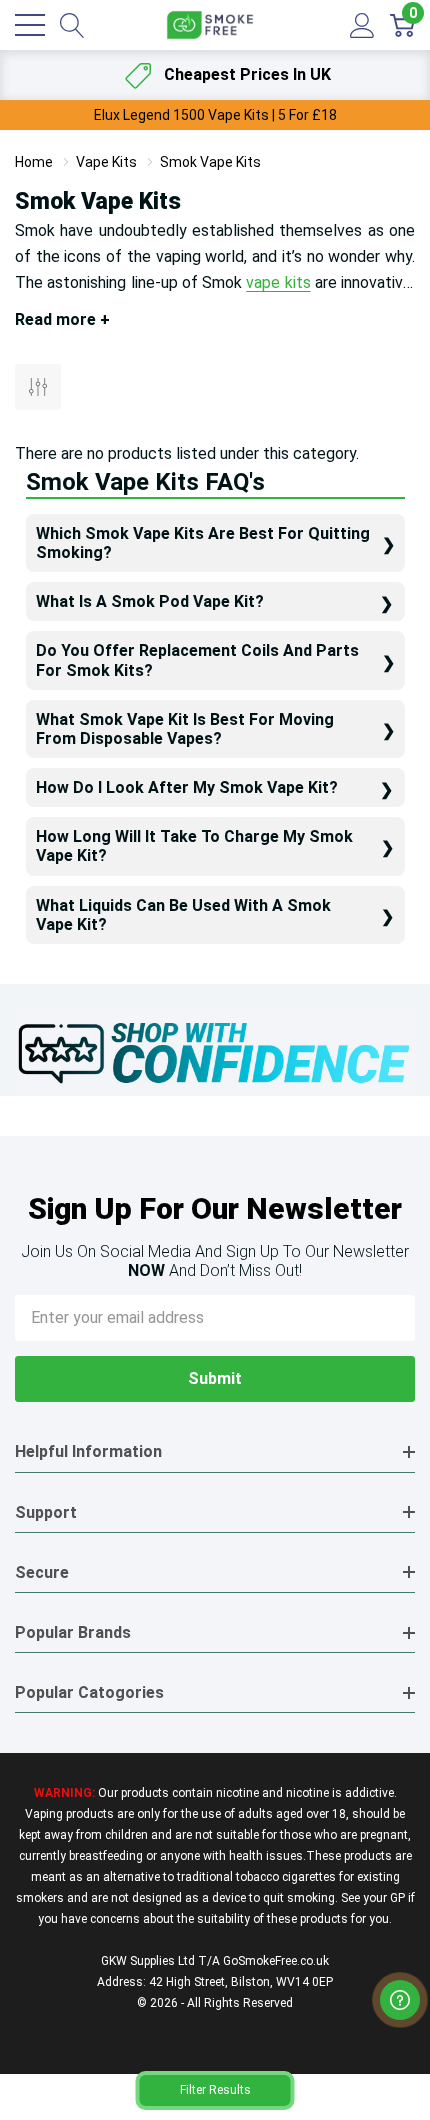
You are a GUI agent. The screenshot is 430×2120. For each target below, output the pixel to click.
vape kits (278, 282)
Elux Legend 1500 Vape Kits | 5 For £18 (215, 115)
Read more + (62, 319)
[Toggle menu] (30, 25)
